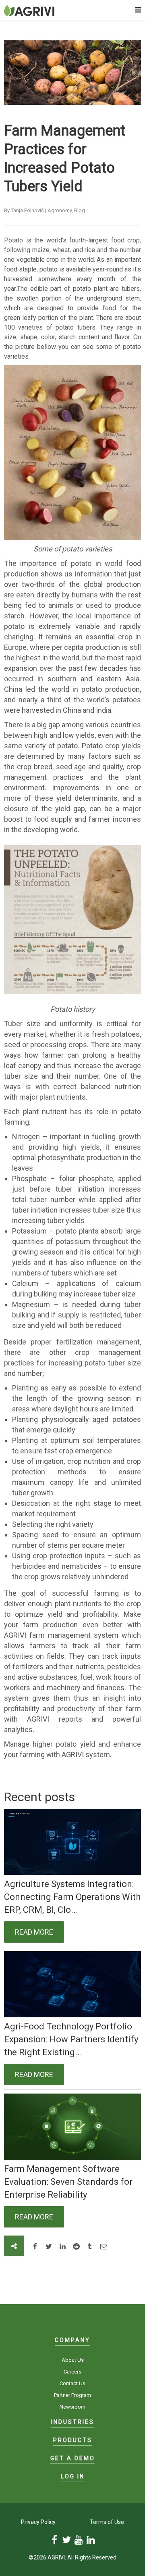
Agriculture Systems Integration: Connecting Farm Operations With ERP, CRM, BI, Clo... (72, 1897)
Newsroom (72, 2407)
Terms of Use (107, 2522)
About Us (73, 2360)
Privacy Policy (38, 2522)
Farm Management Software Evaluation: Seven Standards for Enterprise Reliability (68, 2182)
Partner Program (72, 2395)
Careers (72, 2372)
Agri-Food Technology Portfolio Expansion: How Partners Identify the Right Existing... (71, 2039)
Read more (34, 1932)
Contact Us (72, 2383)
